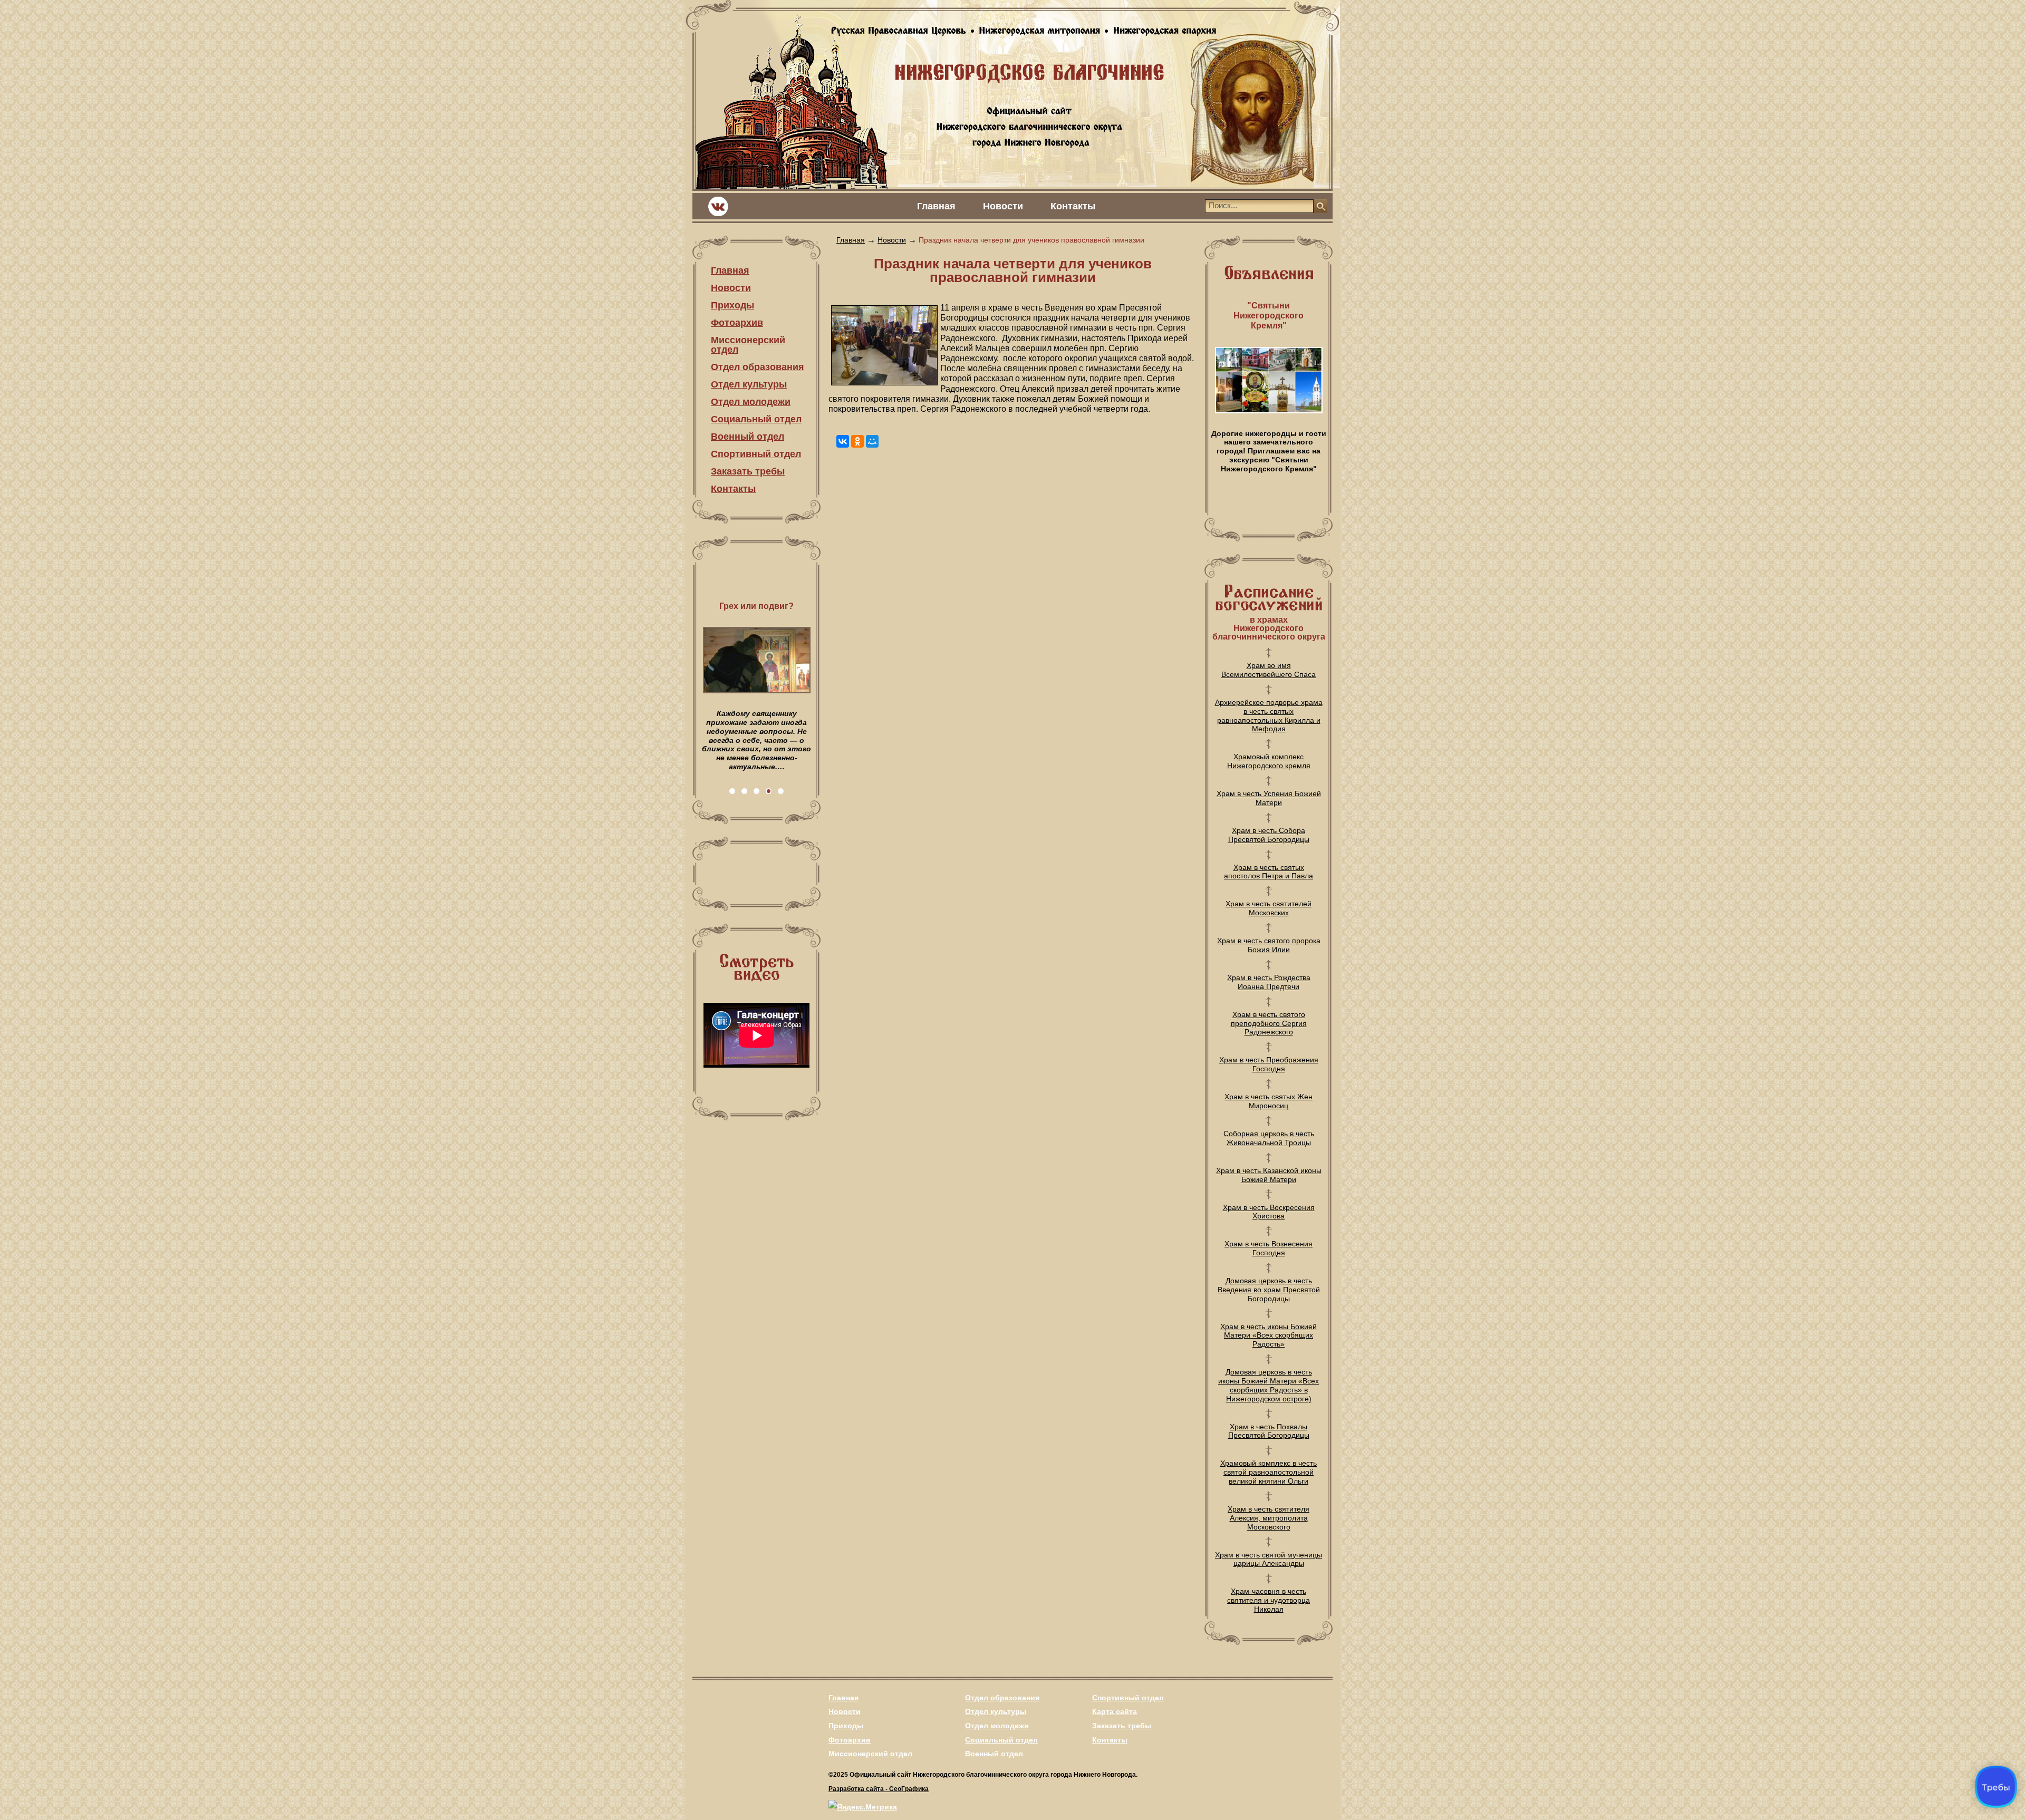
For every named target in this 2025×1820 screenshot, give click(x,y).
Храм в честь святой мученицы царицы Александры (1269, 1559)
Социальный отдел (756, 419)
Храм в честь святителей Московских (1269, 908)
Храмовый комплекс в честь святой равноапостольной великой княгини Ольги (1269, 1472)
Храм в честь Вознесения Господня (1269, 1248)
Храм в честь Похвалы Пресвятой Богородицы (1269, 1431)
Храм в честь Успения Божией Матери (1269, 798)
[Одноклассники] (857, 441)
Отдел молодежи (751, 402)
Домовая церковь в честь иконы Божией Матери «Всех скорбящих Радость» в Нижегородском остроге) (1269, 1385)
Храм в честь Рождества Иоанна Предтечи (1269, 982)
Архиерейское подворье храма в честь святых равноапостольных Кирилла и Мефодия (1269, 715)
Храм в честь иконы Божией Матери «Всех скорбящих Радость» (1269, 1335)
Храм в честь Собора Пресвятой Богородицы (1269, 835)
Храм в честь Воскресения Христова (1269, 1212)
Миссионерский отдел (748, 345)
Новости (1003, 206)
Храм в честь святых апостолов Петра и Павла (1269, 872)
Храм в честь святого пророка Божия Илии (1269, 945)
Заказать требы (748, 471)
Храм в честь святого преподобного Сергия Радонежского (1269, 1023)
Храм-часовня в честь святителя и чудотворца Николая (1269, 1600)
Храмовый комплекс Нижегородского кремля (1269, 761)
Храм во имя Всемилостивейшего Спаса (1269, 670)
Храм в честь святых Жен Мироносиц (1269, 1101)
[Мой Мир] (872, 441)
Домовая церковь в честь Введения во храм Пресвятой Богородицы (1269, 1290)
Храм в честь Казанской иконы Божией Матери (1269, 1175)
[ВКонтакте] (843, 441)
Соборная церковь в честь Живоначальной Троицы (1269, 1138)
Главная (936, 206)
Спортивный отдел (756, 454)
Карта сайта (1115, 1711)
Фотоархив (737, 323)
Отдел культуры (749, 384)
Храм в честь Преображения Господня (1269, 1064)
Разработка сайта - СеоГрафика (879, 1789)
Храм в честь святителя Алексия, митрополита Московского (1269, 1518)
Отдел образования (758, 367)
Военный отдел (748, 437)
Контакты (1073, 206)
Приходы (732, 305)
